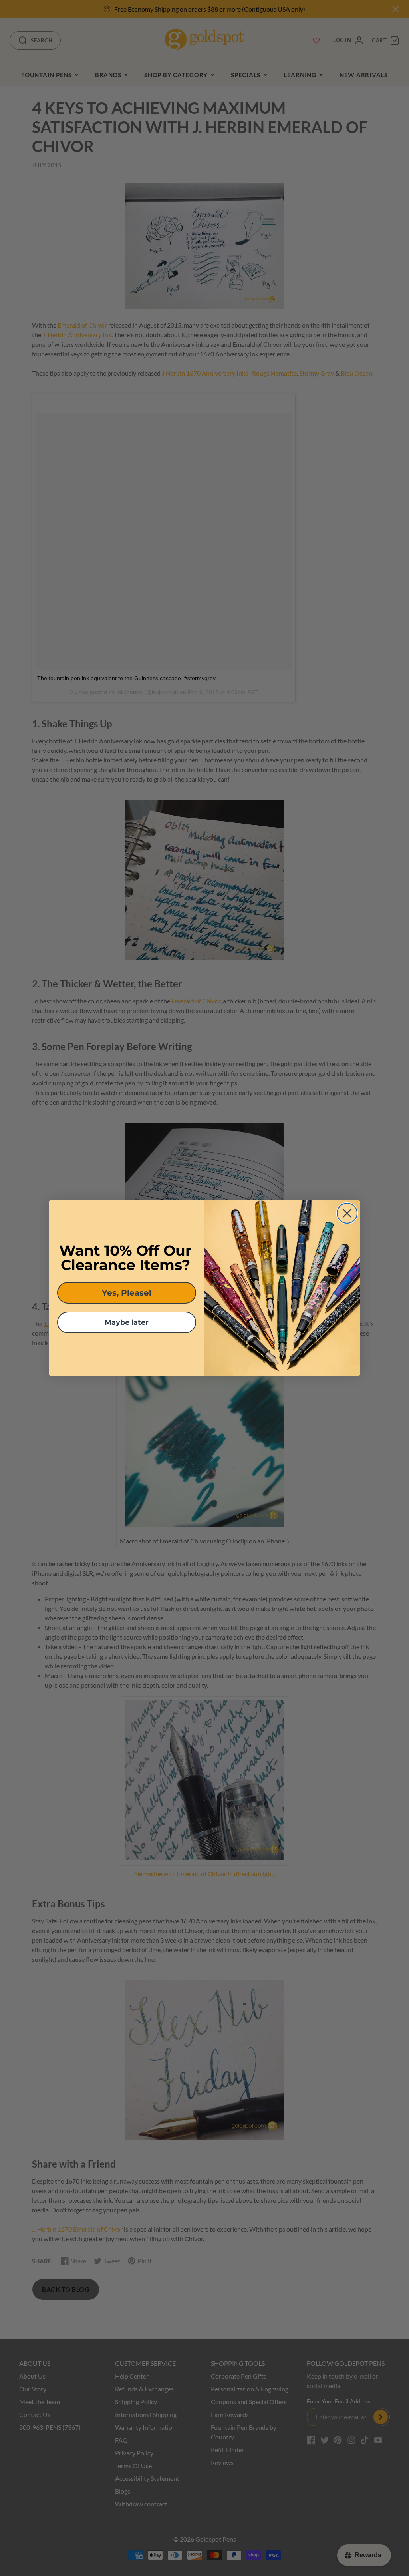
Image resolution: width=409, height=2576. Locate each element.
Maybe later (127, 1322)
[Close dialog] (347, 1213)
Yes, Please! (127, 1293)
